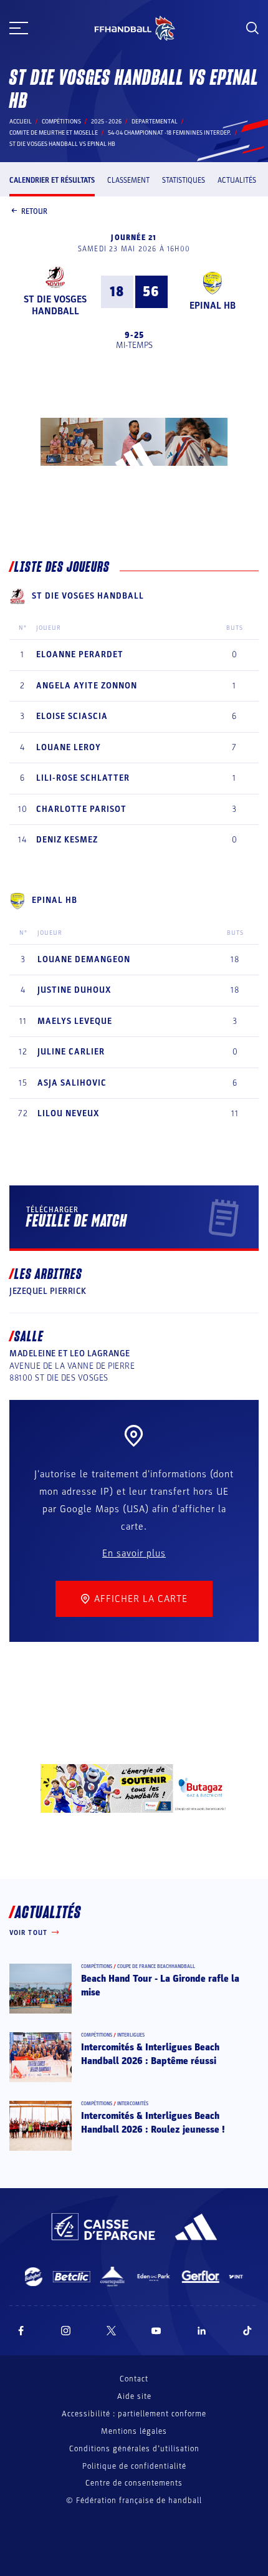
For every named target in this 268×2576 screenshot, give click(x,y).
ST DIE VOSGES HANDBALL (55, 305)
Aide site (134, 2396)
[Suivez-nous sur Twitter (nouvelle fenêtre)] (111, 2331)
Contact (134, 2379)
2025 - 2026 (106, 122)
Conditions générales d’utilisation (134, 2449)
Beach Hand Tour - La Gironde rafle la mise (160, 1985)
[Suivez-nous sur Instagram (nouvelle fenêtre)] (66, 2331)
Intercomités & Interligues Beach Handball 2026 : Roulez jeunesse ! (153, 2123)
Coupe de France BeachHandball (156, 1966)
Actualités (237, 180)
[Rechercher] (252, 28)
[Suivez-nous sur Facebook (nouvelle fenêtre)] (21, 2331)
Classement (128, 180)
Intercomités (133, 2104)
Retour (34, 211)
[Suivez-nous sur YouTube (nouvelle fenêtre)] (156, 2331)
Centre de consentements (134, 2483)
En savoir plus (134, 1553)
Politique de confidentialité (134, 2466)
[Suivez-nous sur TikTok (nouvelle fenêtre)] (247, 2331)
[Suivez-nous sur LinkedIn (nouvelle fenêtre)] (202, 2331)
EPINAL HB (213, 306)
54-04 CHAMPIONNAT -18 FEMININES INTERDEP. (170, 133)
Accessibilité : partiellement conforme (134, 2414)
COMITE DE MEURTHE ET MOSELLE (54, 133)
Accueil (21, 122)
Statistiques (184, 180)
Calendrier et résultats (52, 180)
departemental (155, 122)
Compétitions (61, 122)
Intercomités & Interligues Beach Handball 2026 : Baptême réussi (150, 2054)
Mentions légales (134, 2431)
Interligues (131, 2035)
